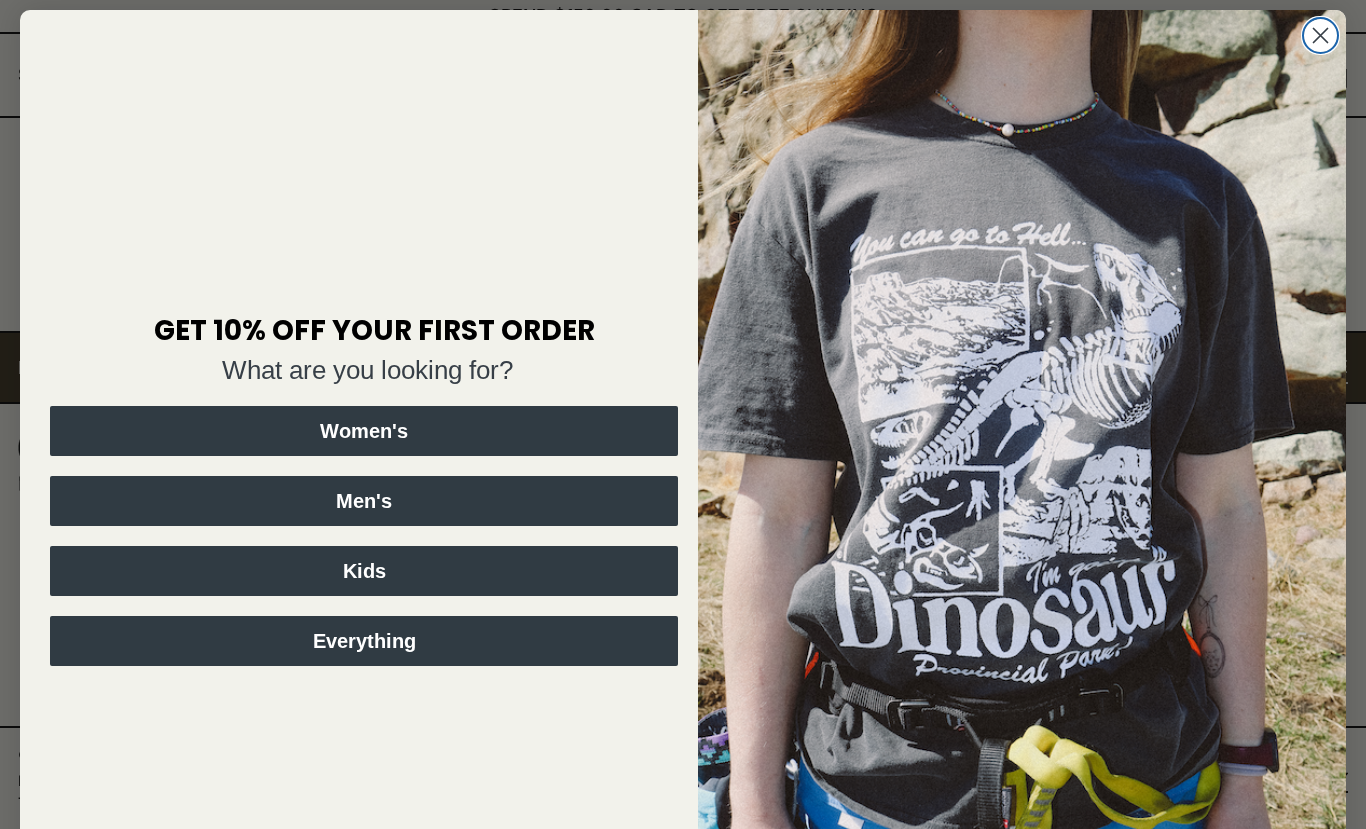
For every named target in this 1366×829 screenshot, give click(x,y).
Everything (364, 641)
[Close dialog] (1320, 35)
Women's (364, 431)
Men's (364, 501)
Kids (364, 571)
